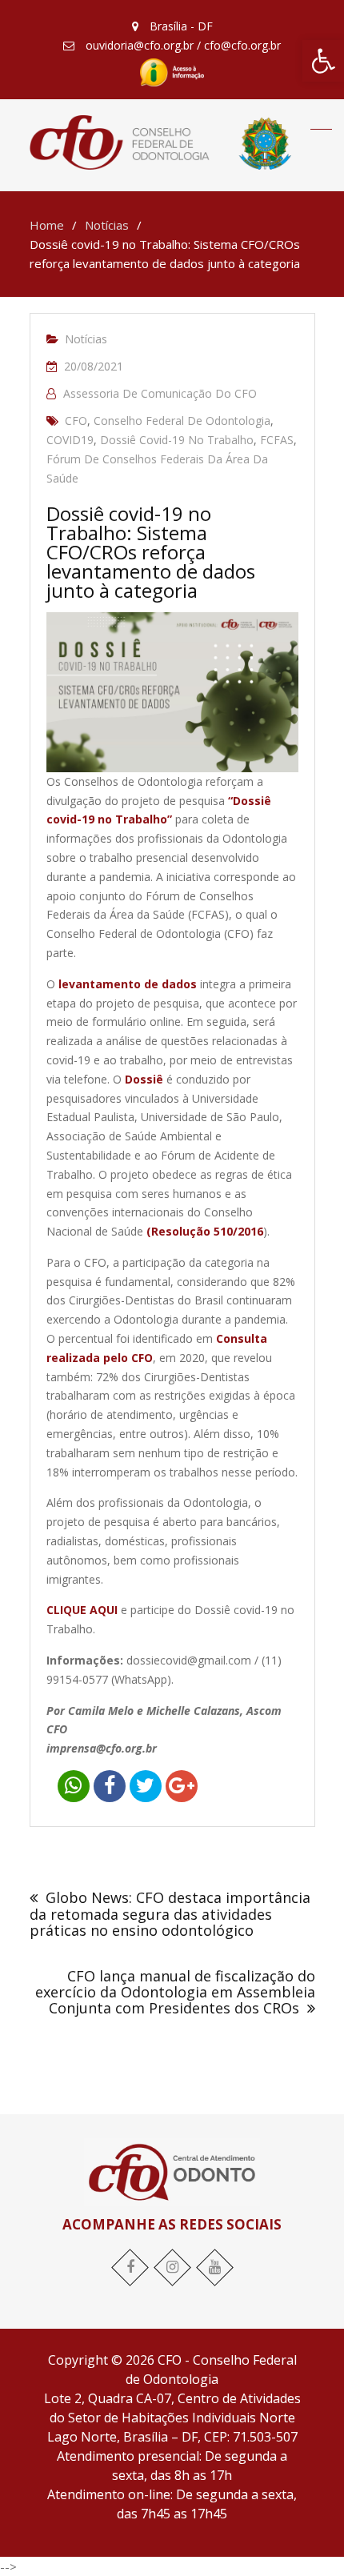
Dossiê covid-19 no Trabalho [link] (177, 440)
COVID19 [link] (70, 440)
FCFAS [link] (277, 440)
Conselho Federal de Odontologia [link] (182, 421)
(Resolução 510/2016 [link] (205, 1231)
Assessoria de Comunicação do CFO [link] (160, 393)
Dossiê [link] (144, 1079)
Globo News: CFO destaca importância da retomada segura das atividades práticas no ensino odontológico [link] (170, 1914)
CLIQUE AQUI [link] (82, 1610)
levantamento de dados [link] (128, 984)
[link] (323, 61)
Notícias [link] (86, 339)
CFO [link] (76, 421)
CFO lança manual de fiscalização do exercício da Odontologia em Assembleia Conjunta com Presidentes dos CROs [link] (175, 1992)
